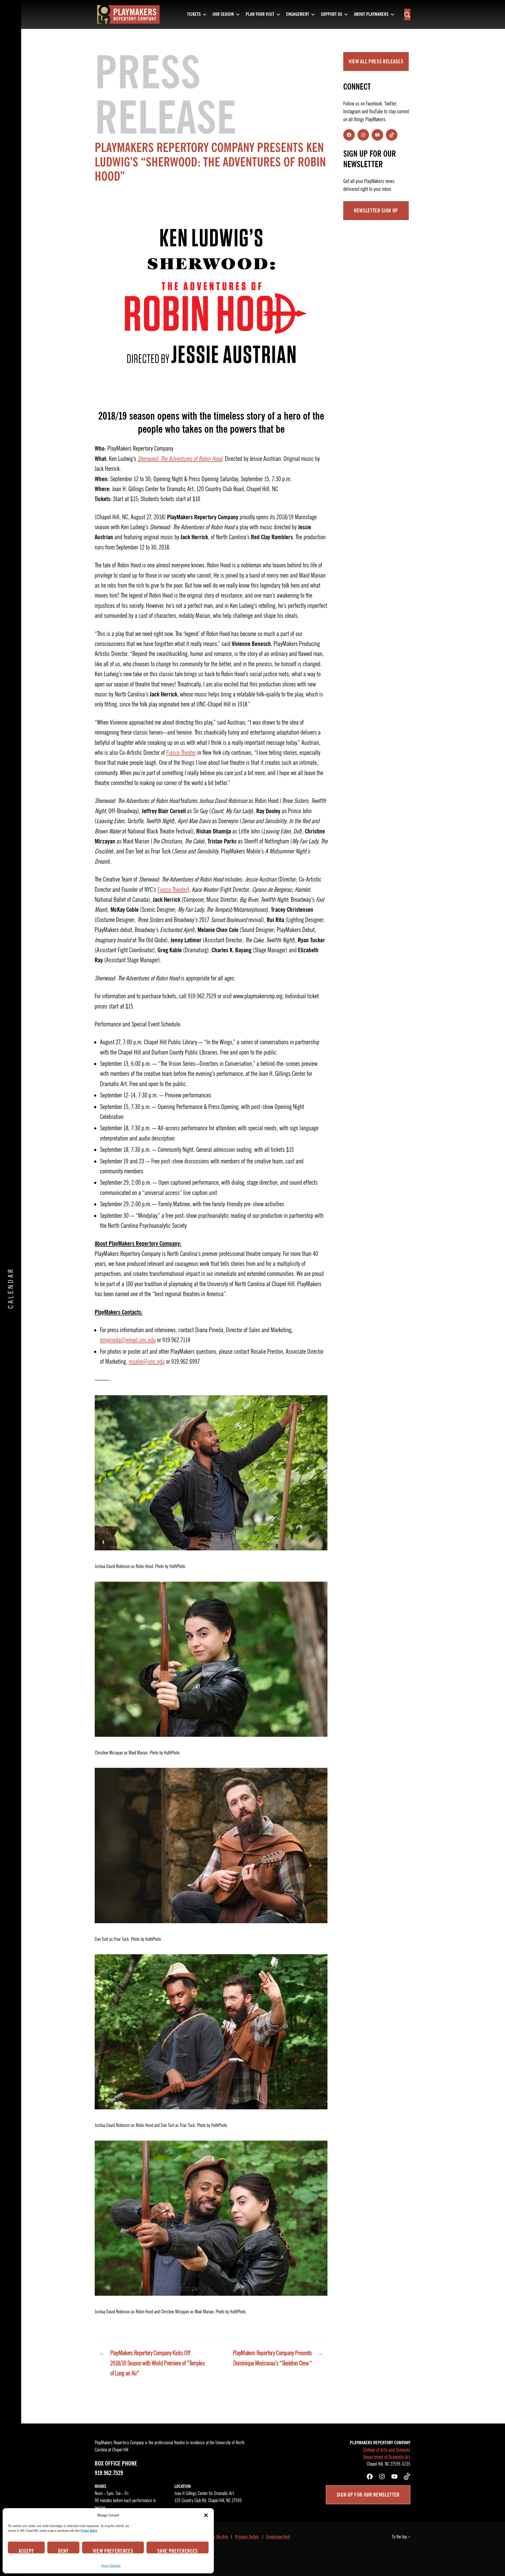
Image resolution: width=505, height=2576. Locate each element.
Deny (63, 2550)
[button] (206, 2515)
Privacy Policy (247, 2537)
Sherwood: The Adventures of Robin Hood (180, 459)
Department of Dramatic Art (387, 2457)
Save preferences (178, 2550)
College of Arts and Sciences (387, 2450)
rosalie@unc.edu (147, 1362)
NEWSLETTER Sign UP (376, 211)
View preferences (113, 2550)
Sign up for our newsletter (368, 2495)
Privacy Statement (111, 2566)
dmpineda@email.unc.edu (128, 1340)
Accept (26, 2550)
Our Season (223, 14)
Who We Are (218, 2537)
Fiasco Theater (181, 753)
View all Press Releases (376, 62)
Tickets (194, 14)
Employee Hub (278, 2537)
